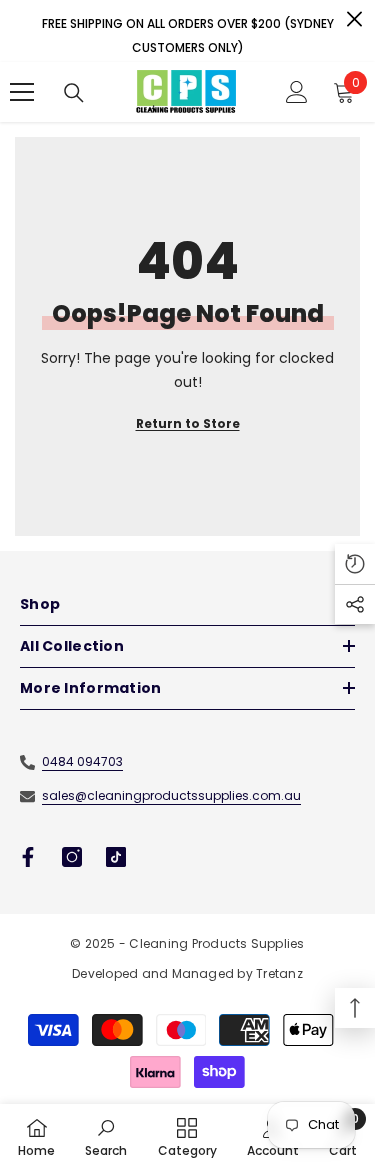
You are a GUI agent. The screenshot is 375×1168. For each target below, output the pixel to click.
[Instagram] (72, 857)
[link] (106, 1136)
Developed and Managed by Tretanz (187, 973)
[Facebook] (28, 857)
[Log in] (297, 92)
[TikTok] (116, 857)
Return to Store (188, 423)
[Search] (74, 93)
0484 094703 (82, 761)
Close (354, 19)
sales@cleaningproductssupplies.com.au (171, 795)
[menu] (22, 92)
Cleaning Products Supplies (216, 943)
